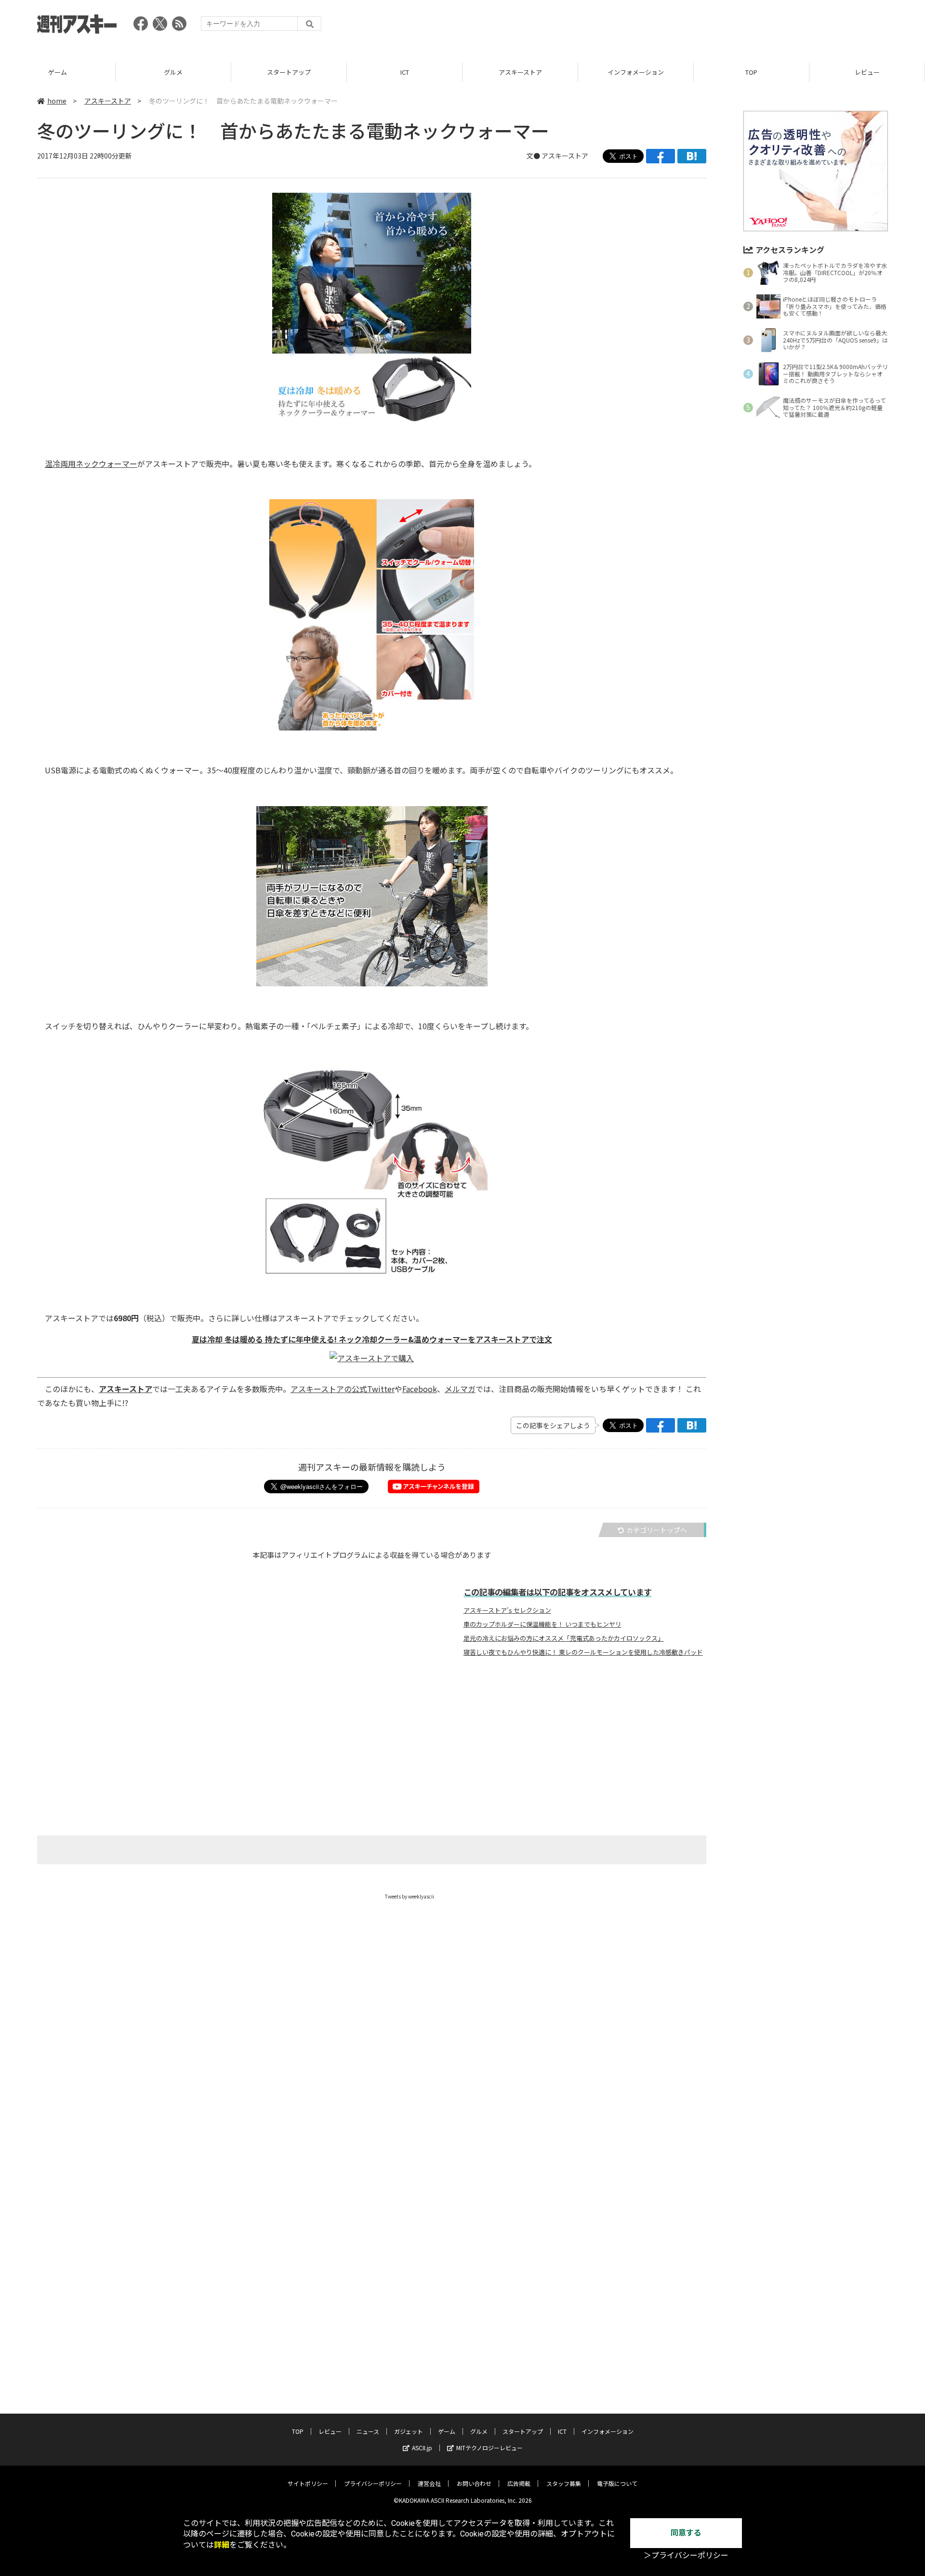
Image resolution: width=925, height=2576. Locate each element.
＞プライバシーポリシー (686, 2556)
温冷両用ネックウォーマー (91, 464)
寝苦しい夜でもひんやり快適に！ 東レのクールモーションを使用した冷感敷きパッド (583, 1652)
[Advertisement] (713, 27)
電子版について (617, 2483)
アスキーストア (520, 72)
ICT (405, 72)
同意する (686, 2533)
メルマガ (460, 1389)
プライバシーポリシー (373, 2483)
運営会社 (429, 2483)
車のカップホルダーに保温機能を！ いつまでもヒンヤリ (542, 1624)
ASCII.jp (422, 2448)
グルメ (173, 72)
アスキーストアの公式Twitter (343, 1389)
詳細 (222, 2545)
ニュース (368, 2431)
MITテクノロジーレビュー (489, 2448)
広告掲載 (519, 2483)
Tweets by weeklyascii (410, 1896)
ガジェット (409, 2431)
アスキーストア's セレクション (507, 1610)
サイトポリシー (308, 2483)
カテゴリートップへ (657, 1530)
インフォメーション (636, 72)
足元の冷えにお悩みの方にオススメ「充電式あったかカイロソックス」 (564, 1638)
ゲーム (58, 72)
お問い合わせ (474, 2483)
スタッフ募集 (564, 2483)
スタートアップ (289, 72)
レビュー (867, 72)
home (57, 101)
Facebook (420, 1389)
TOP (751, 72)
